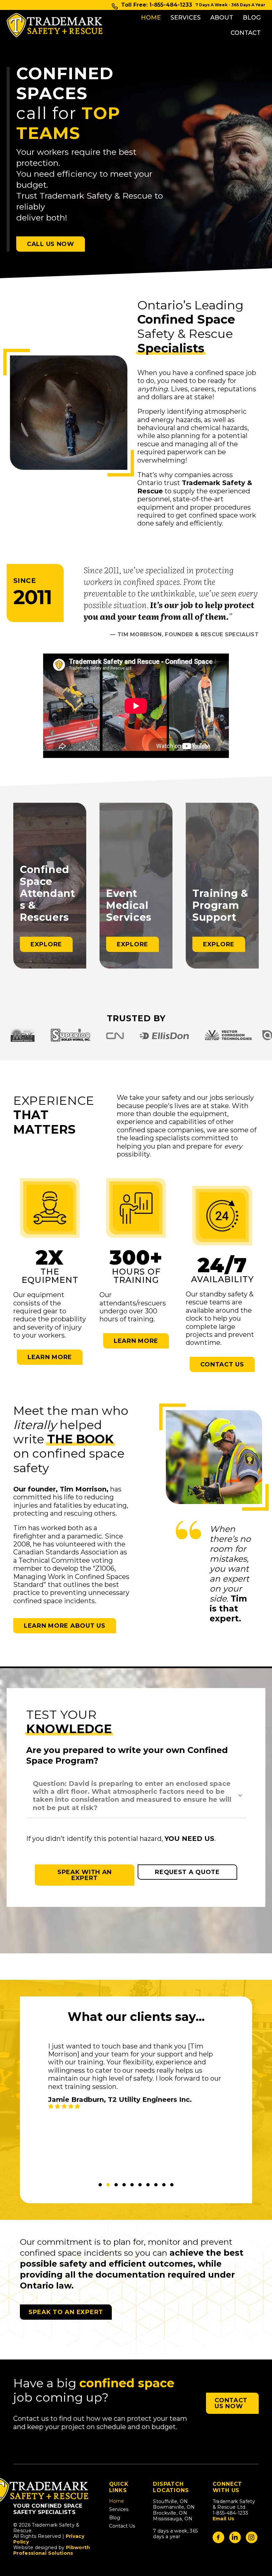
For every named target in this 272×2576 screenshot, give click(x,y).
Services (186, 18)
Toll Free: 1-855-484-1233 (157, 5)
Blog (252, 18)
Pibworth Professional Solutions (52, 2550)
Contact (246, 33)
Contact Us (122, 2526)
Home (151, 18)
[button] (136, 1795)
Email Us (224, 2519)
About (222, 18)
